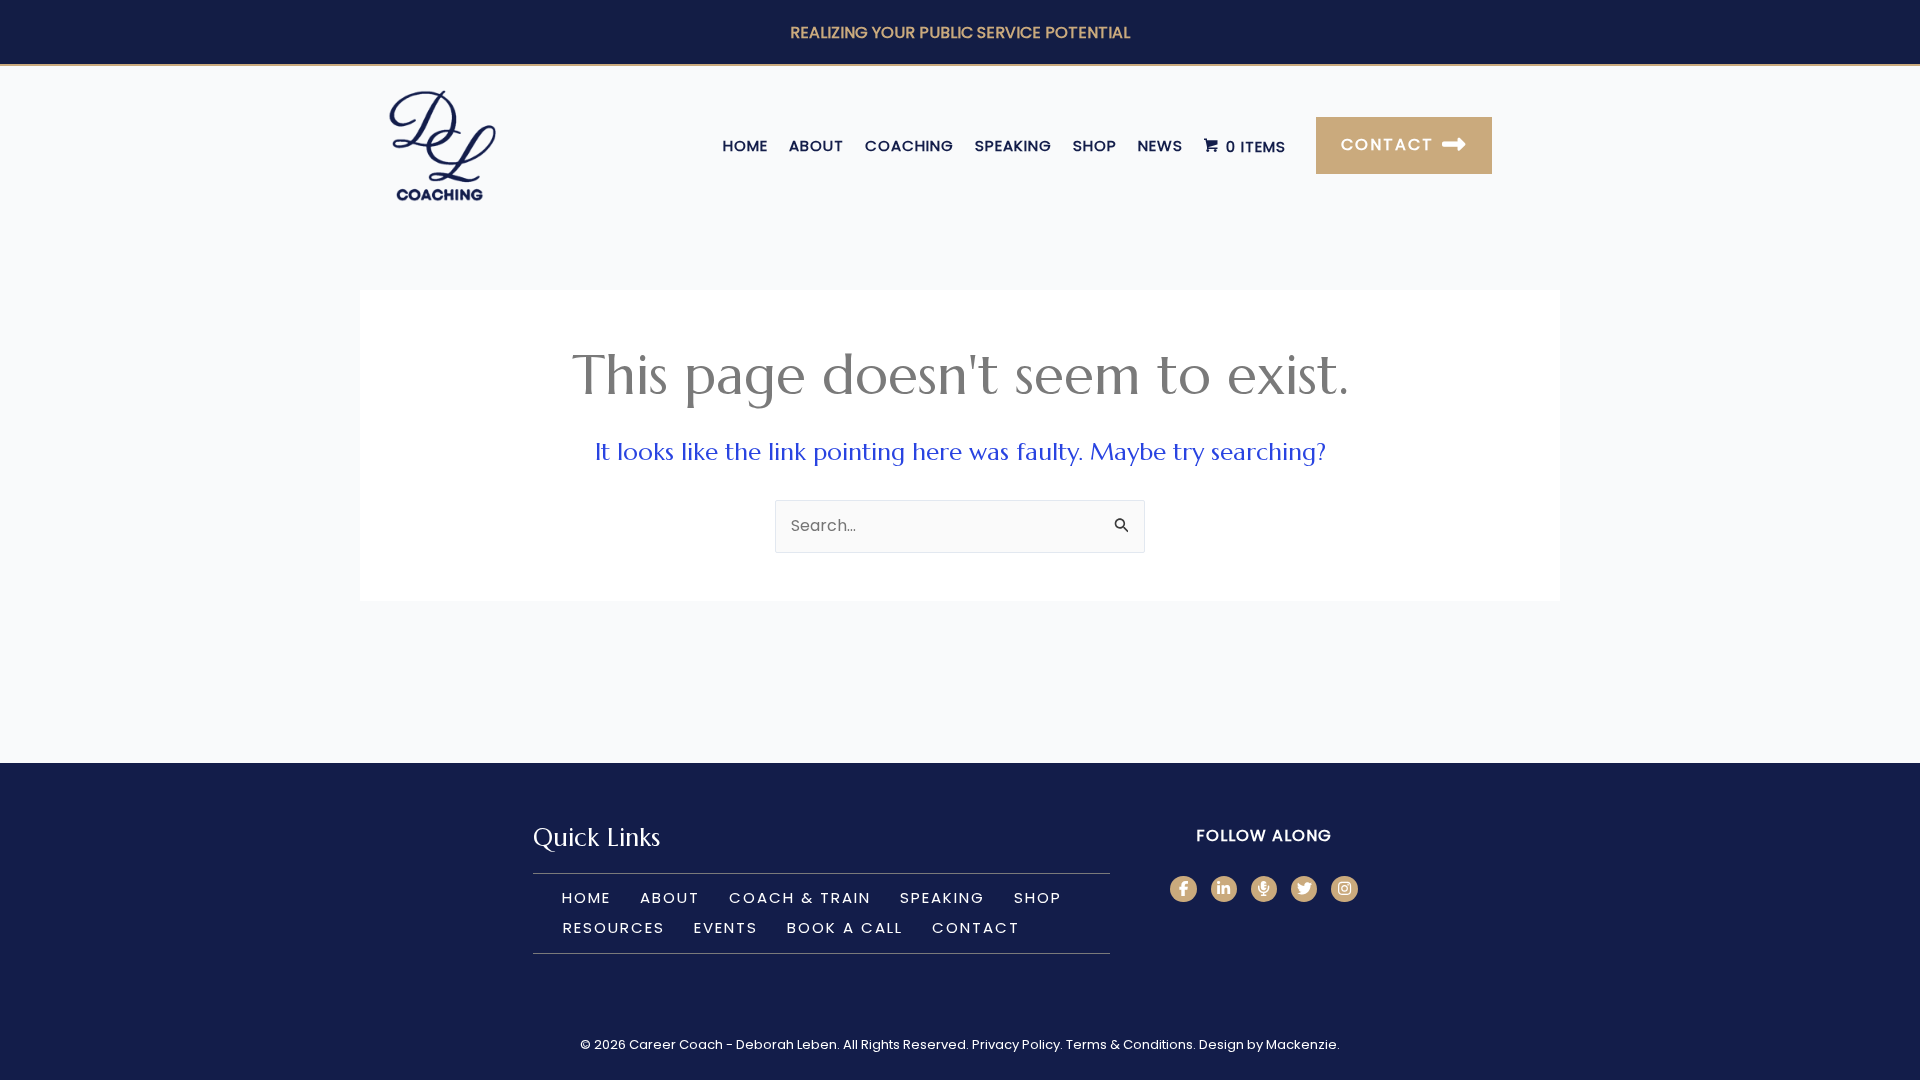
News (1160, 145)
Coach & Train (800, 897)
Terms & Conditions (1129, 1044)
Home (745, 145)
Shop (1095, 145)
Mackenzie (1301, 1044)
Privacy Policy (1016, 1044)
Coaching (909, 145)
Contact (976, 927)
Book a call (845, 927)
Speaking (1013, 145)
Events (726, 927)
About (816, 145)
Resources (614, 927)
